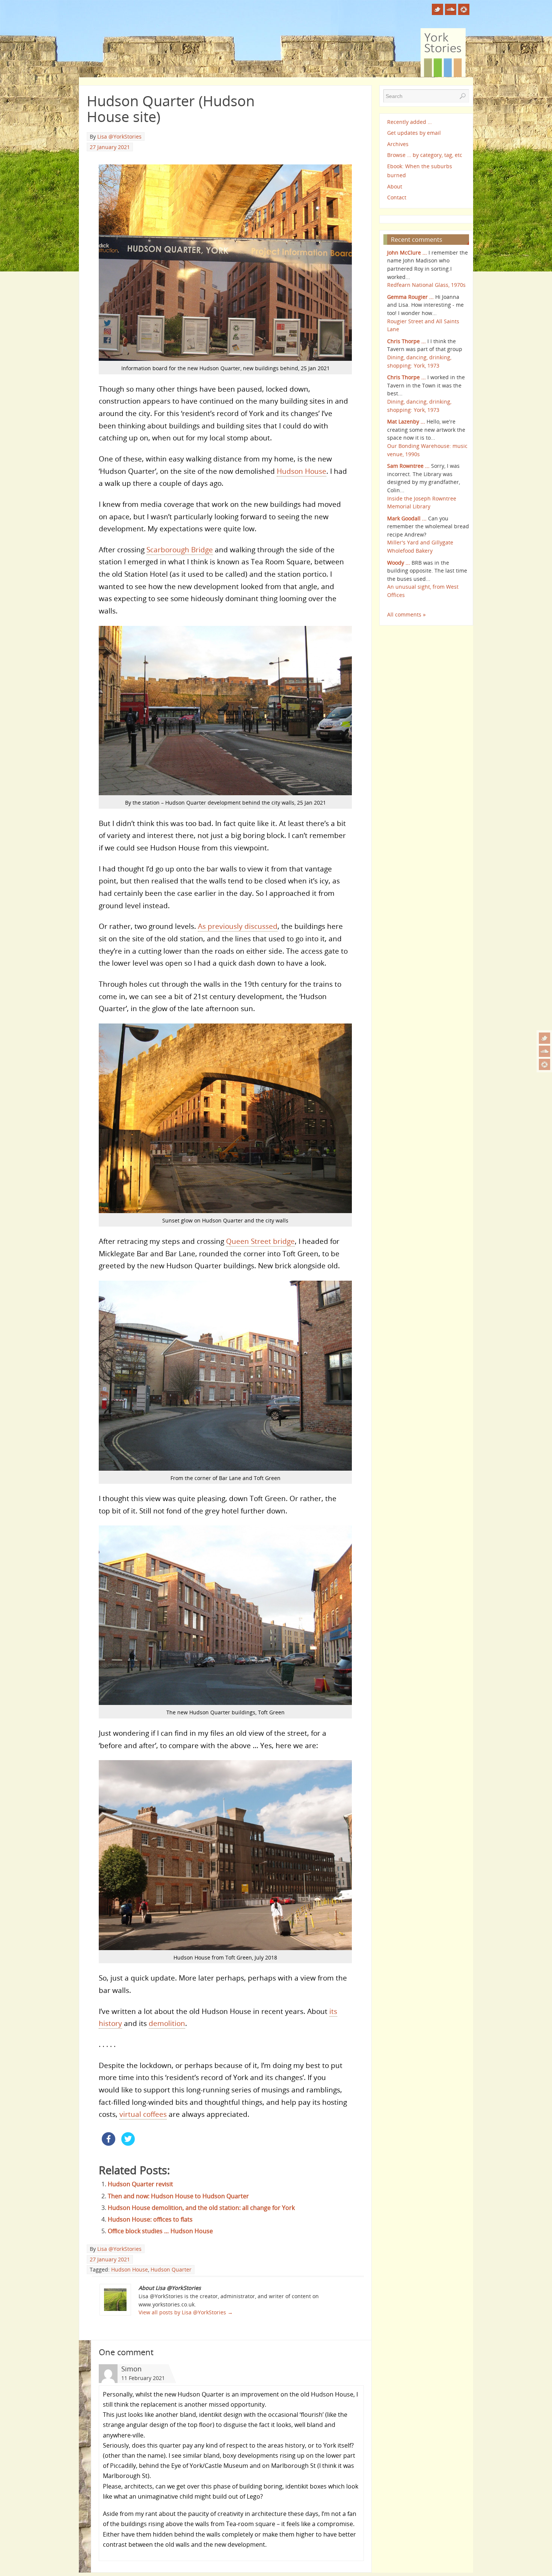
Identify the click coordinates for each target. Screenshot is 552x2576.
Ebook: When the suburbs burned (420, 171)
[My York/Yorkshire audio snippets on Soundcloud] (544, 1051)
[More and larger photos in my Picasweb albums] (544, 1064)
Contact (397, 197)
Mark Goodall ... (407, 518)
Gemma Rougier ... (410, 297)
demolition (167, 2023)
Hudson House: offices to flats (150, 2219)
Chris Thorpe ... (406, 341)
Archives (398, 144)
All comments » (406, 614)
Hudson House (302, 471)
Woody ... (399, 563)
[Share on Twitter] (128, 2143)
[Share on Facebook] (109, 2143)
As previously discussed (238, 926)
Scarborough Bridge (180, 549)
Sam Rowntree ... (408, 466)
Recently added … (409, 122)
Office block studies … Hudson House (160, 2231)
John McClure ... (407, 252)
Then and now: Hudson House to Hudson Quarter (178, 2196)
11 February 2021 (143, 2378)
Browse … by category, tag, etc (425, 155)
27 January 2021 (110, 147)
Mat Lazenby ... (406, 421)
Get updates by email (414, 133)
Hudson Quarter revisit (140, 2184)
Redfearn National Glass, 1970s (426, 285)
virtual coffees (143, 2114)
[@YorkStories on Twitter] (544, 1038)
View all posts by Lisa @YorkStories (186, 2312)
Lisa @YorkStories (119, 136)
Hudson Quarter (171, 2269)
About (395, 186)
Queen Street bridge (260, 1241)
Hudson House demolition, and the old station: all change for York (201, 2208)
